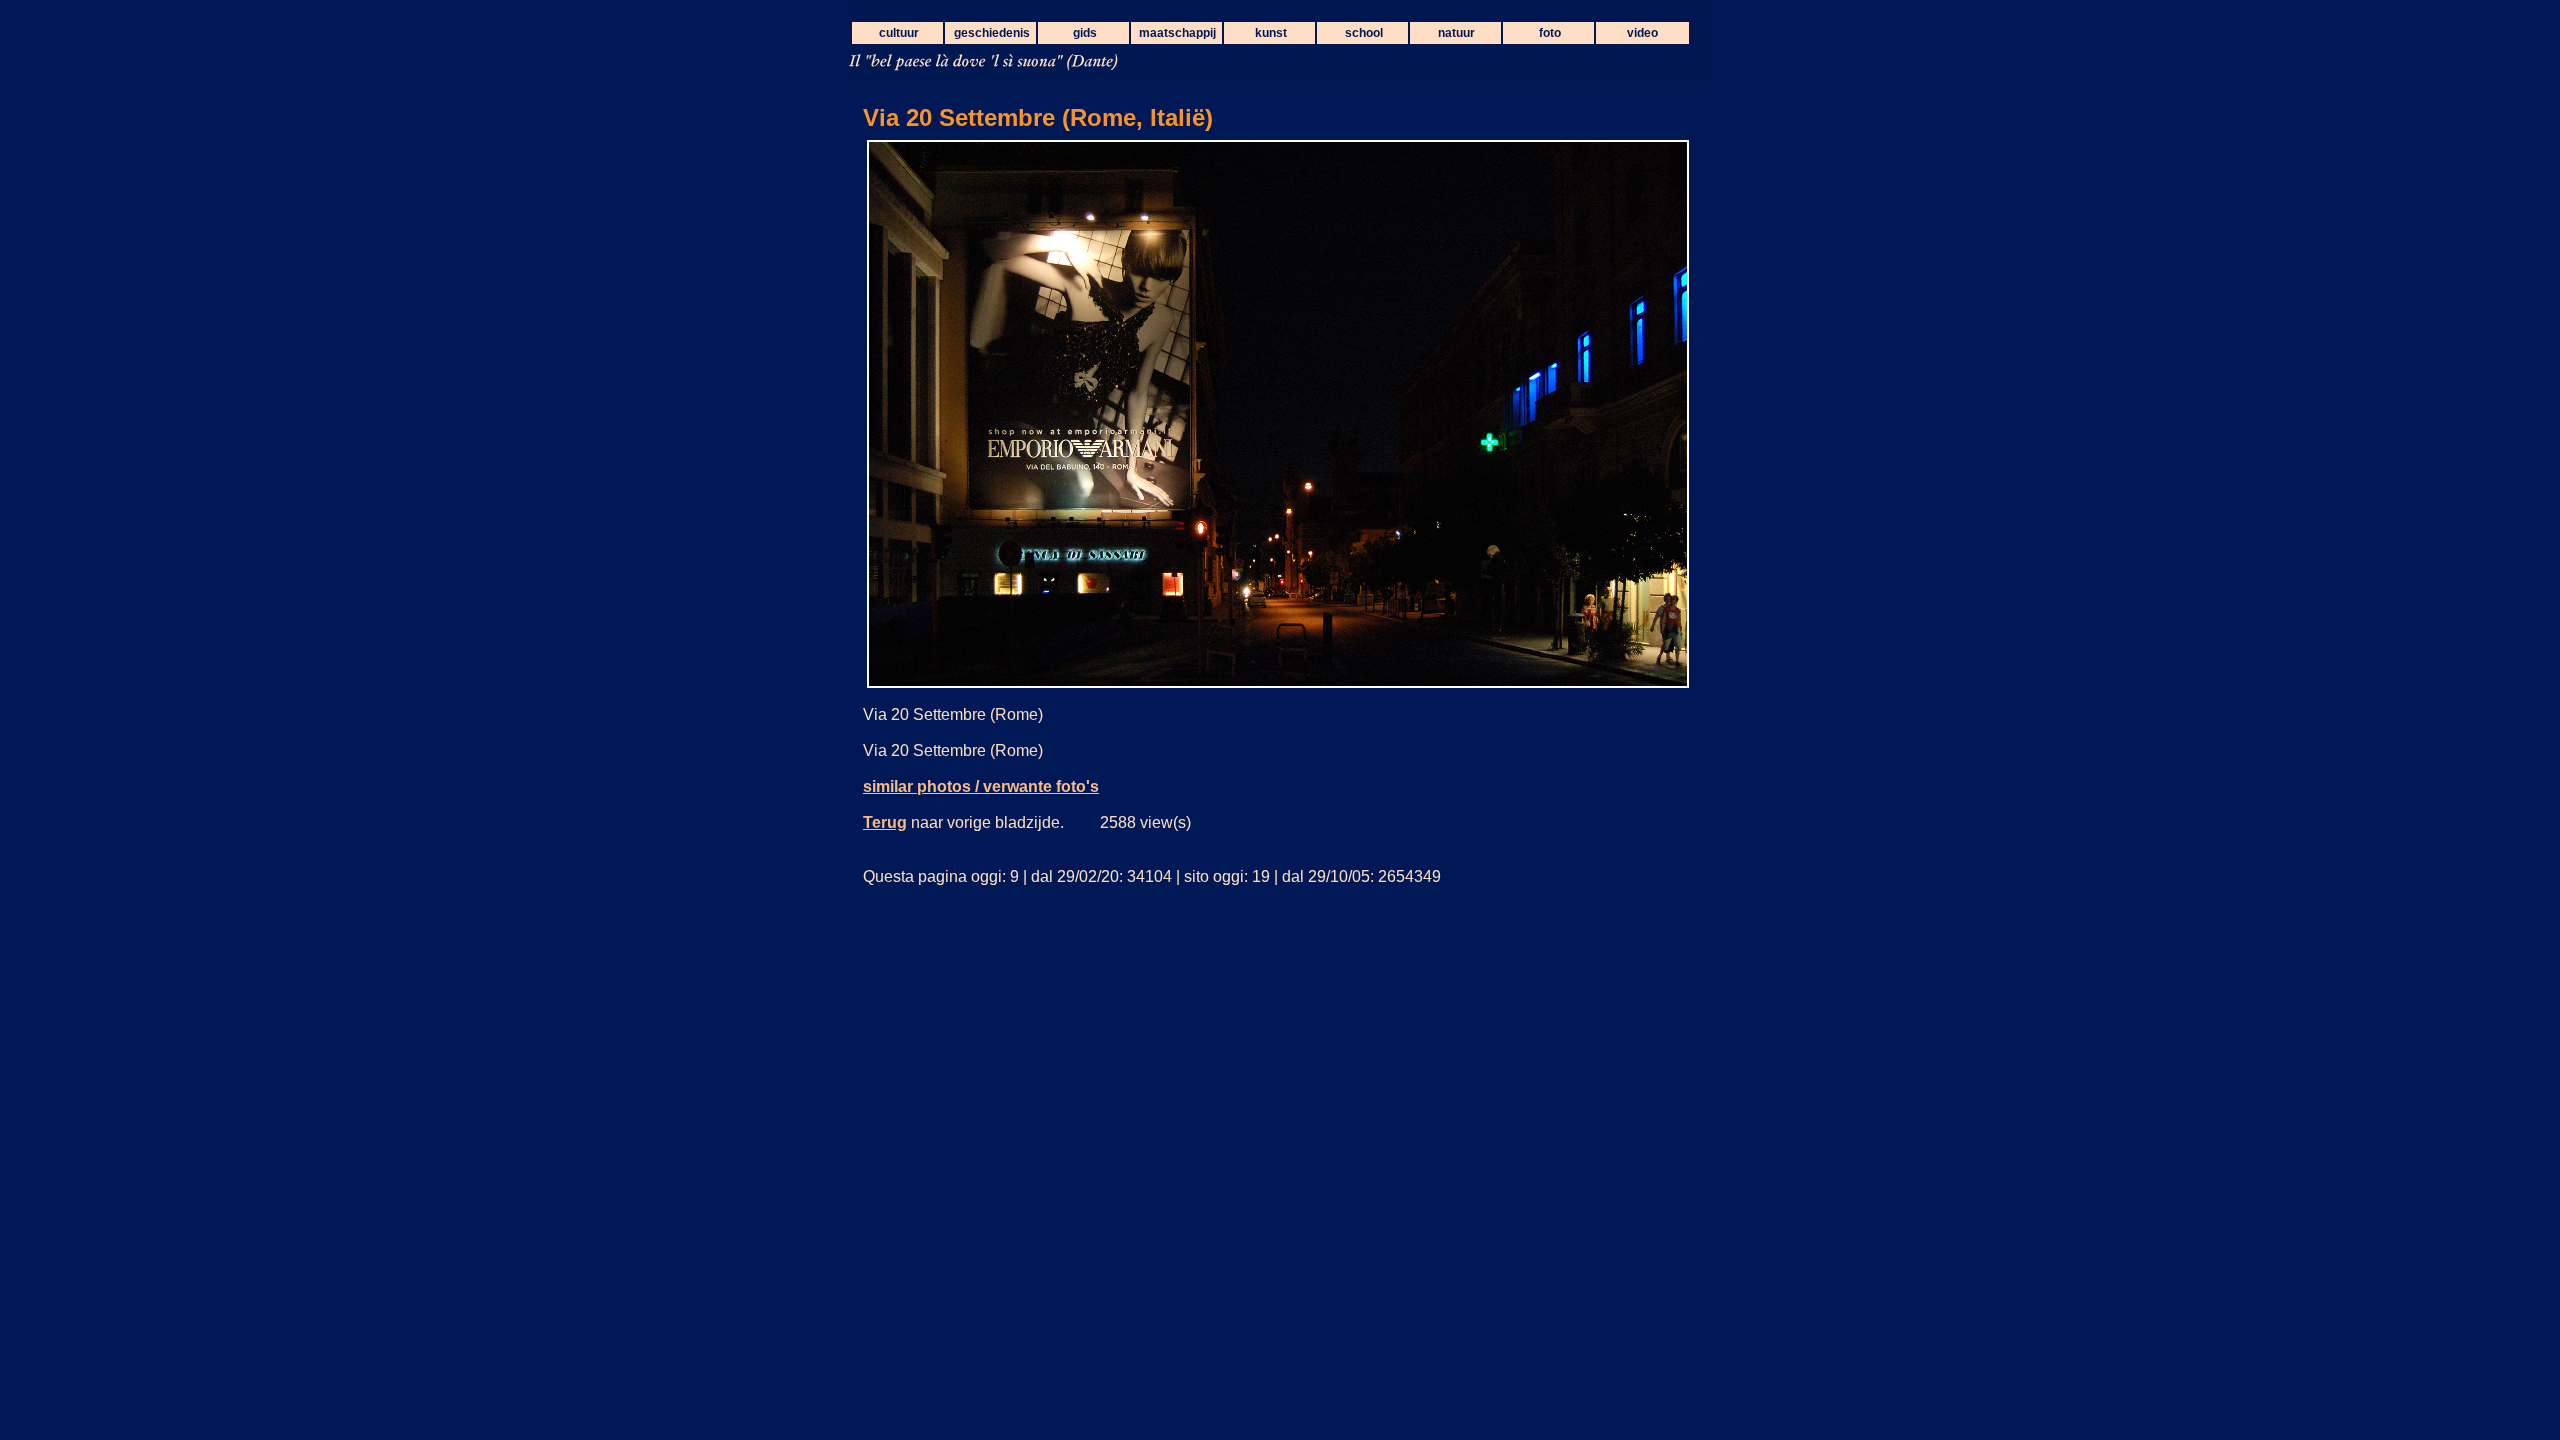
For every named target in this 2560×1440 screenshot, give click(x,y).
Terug (885, 822)
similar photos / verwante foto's (981, 786)
